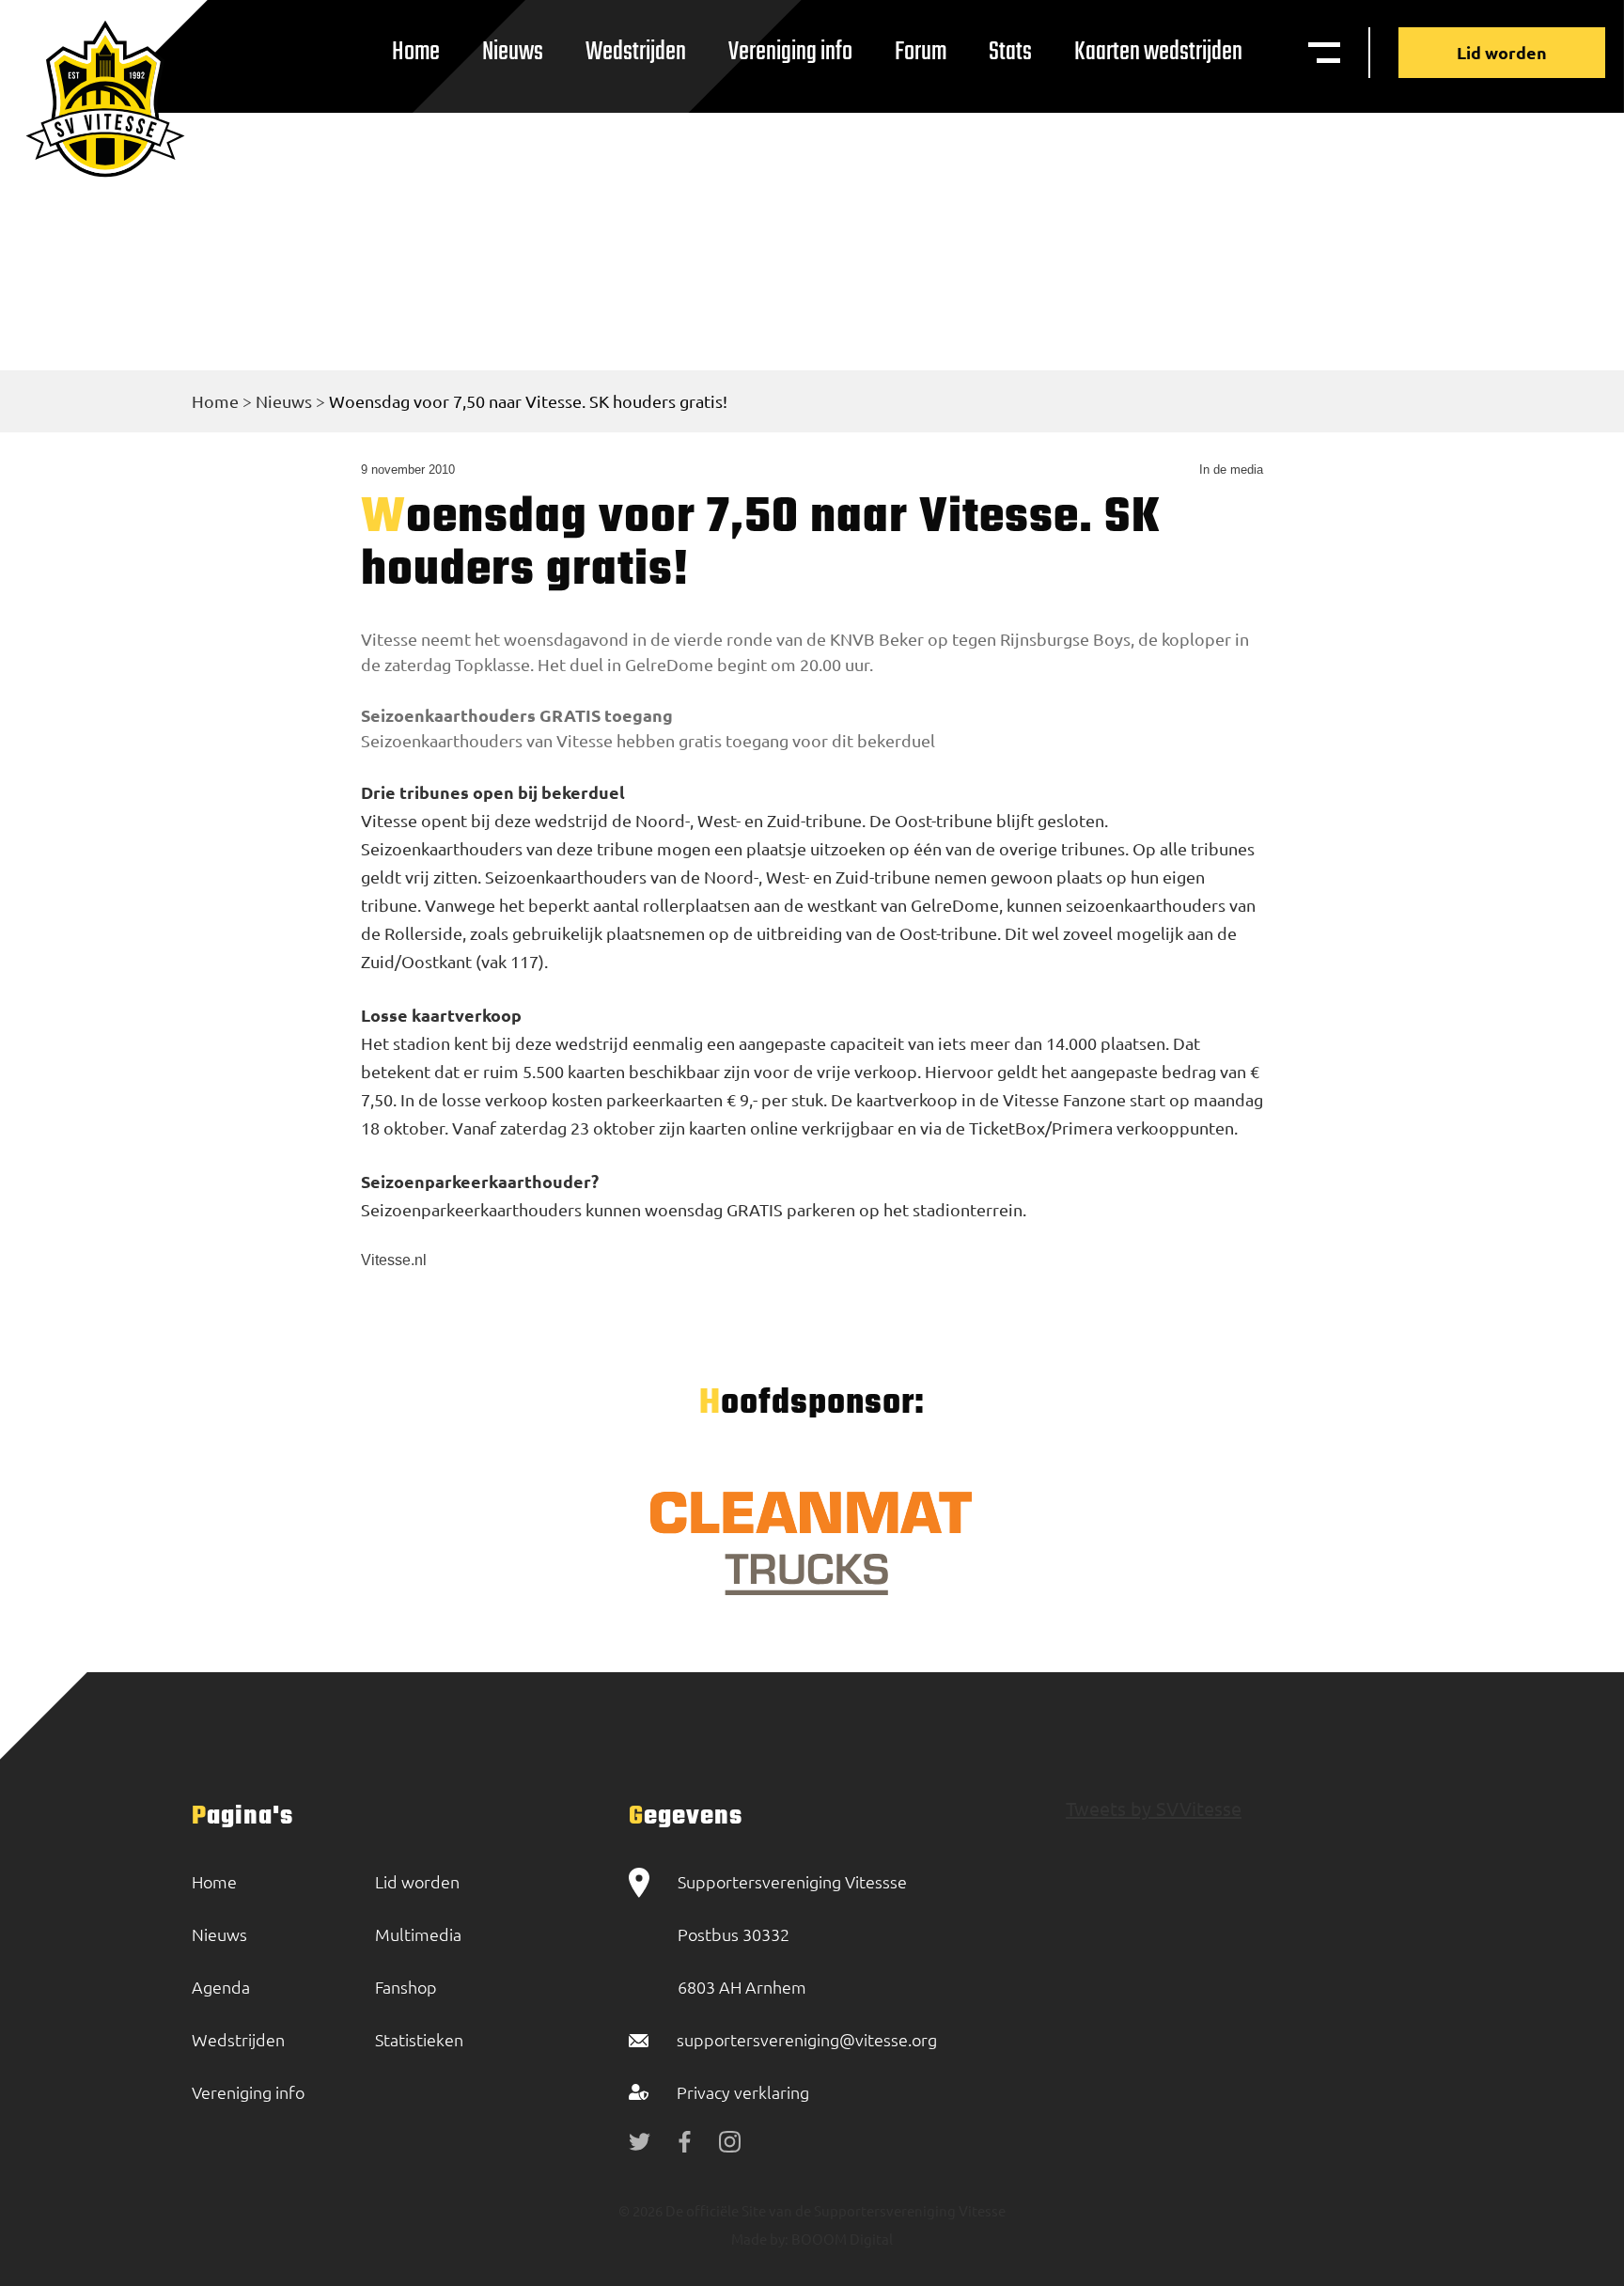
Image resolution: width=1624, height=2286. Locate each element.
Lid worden (1502, 52)
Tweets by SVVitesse (1154, 1808)
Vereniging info (790, 52)
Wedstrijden (636, 52)
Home (416, 52)
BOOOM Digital (841, 2239)
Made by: (760, 2239)
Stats (1010, 52)
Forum (921, 52)
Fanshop (406, 1987)
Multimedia (418, 1934)
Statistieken (419, 2039)
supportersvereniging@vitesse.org (807, 2039)
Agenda (221, 1987)
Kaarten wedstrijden (1158, 52)
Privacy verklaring (743, 2092)
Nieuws (513, 52)
